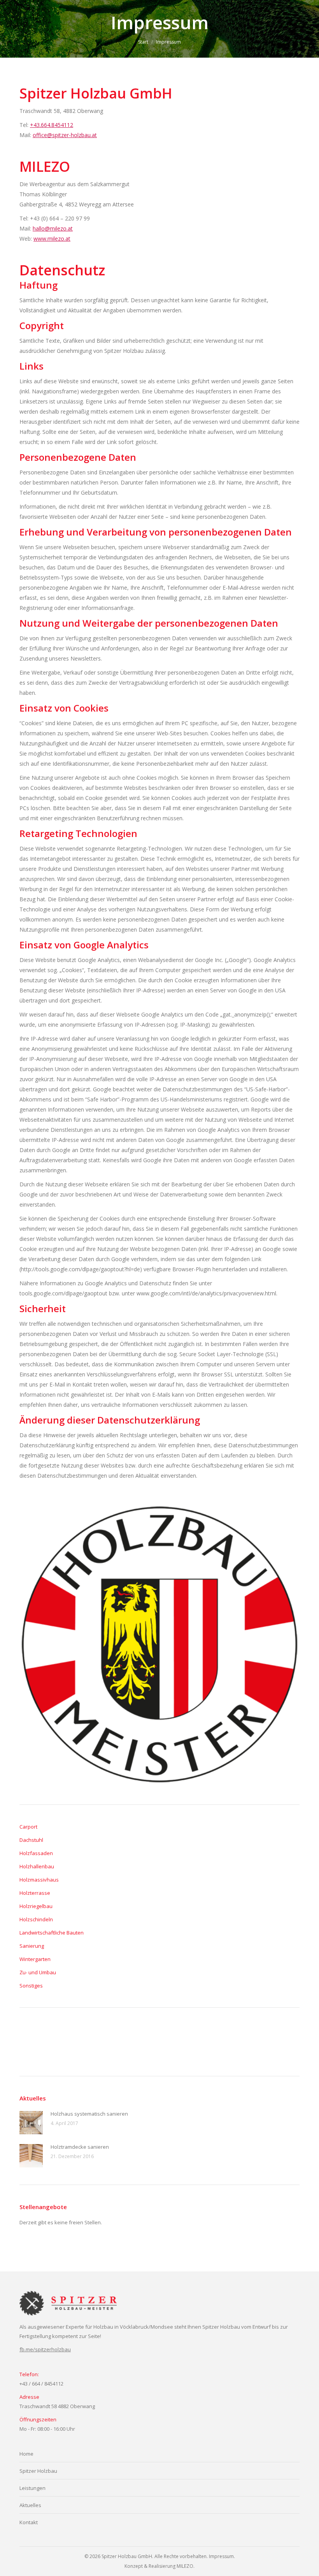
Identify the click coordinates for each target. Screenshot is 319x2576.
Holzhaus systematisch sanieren (89, 2114)
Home (26, 2454)
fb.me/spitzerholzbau (45, 2349)
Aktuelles (30, 2505)
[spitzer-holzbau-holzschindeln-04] (124, 2042)
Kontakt (29, 2522)
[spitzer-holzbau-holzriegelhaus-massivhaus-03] (214, 2042)
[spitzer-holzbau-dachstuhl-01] (244, 2042)
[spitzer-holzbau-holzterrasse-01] (94, 2042)
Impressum (221, 2556)
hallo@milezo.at (53, 228)
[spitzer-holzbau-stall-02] (34, 2042)
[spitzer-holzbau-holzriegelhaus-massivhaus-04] (184, 2042)
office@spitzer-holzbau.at (65, 135)
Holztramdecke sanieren (80, 2147)
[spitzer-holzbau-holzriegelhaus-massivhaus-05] (154, 2042)
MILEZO (185, 2566)
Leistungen (32, 2488)
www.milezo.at (52, 239)
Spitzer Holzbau (38, 2471)
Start (143, 42)
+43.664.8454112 (52, 125)
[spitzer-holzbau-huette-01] (64, 2042)
